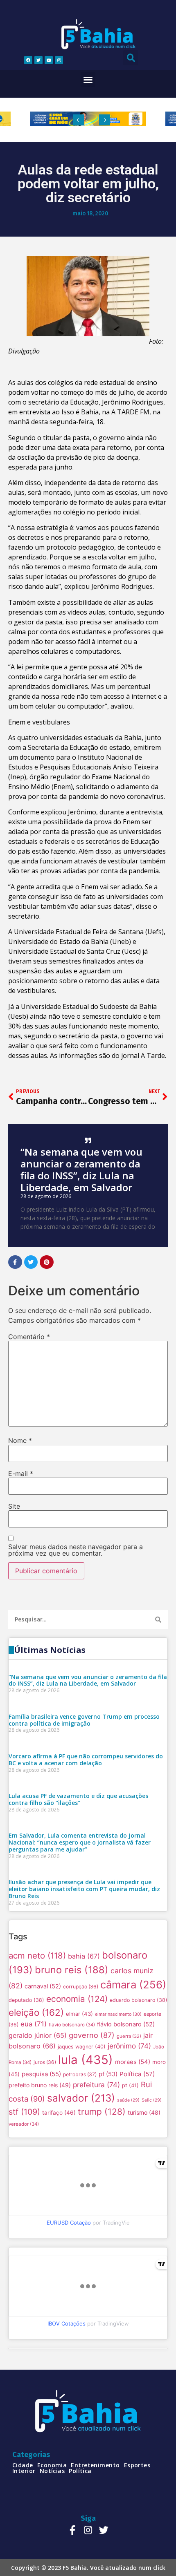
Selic (152, 2100)
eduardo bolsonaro (139, 2000)
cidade (23, 2465)
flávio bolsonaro (126, 2024)
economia (77, 1999)
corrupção (81, 1987)
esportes (137, 2465)
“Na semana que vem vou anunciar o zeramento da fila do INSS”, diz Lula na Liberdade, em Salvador (81, 1169)
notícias (52, 2471)
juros (45, 2062)
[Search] (158, 1620)
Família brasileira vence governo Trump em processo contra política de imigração (84, 1720)
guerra (129, 2036)
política (80, 2471)
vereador (24, 2124)
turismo (144, 2112)
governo (92, 2035)
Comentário (29, 1337)
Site (14, 1506)
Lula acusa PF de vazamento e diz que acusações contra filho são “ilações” (78, 1799)
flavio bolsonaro (72, 2025)
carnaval (43, 1986)
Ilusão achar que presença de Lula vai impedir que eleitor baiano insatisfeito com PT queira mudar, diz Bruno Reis (84, 1889)
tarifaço (59, 2113)
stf (24, 2112)
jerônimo (129, 2046)
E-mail (21, 1474)
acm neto (37, 1955)
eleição (36, 2012)
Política (137, 2074)
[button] (88, 80)
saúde (128, 2100)
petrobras (80, 2074)
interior (24, 2471)
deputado (26, 2000)
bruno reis (72, 1970)
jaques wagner (82, 2047)
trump (102, 2112)
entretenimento (95, 2465)
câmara (133, 1985)
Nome (20, 1440)
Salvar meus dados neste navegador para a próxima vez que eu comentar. (76, 1550)
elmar (79, 2014)
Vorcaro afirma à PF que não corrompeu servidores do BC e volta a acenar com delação (86, 1760)
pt (130, 2085)
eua (34, 2024)
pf (108, 2074)
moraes (133, 2062)
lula (86, 2060)
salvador (81, 2098)
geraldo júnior (38, 2035)
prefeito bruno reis (40, 2085)
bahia (84, 1956)
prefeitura (96, 2085)
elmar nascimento (118, 2014)
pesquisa (41, 2074)
